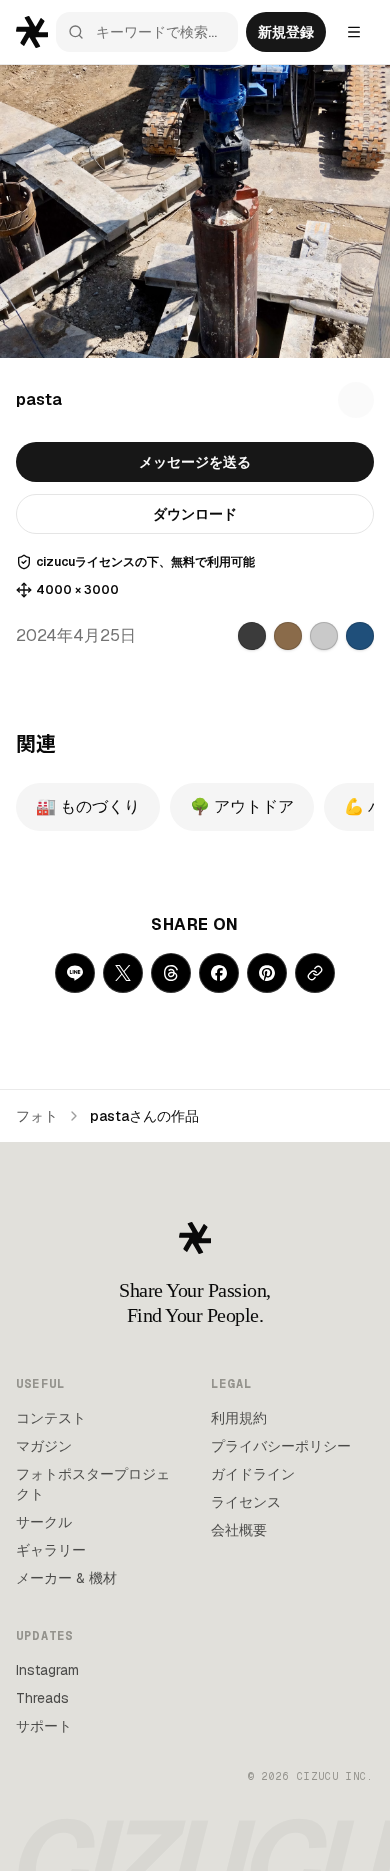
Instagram (47, 1670)
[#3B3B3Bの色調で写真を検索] (252, 636)
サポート (44, 1726)
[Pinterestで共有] (267, 973)
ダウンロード (195, 514)
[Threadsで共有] (171, 973)
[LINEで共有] (75, 973)
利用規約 (239, 1418)
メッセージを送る (195, 462)
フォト (37, 1116)
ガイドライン (253, 1474)
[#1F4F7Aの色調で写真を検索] (360, 636)
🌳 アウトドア (242, 806)
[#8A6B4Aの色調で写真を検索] (288, 636)
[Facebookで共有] (219, 973)
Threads (42, 1698)
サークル (44, 1522)
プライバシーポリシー (281, 1446)
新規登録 (286, 32)
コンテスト (51, 1418)
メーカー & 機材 (66, 1578)
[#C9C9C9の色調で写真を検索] (324, 636)
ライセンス (246, 1502)
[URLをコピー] (315, 973)
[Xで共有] (123, 973)
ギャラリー (51, 1550)
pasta (39, 399)
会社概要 (239, 1530)
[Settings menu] (354, 32)
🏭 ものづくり (88, 806)
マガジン (44, 1446)
